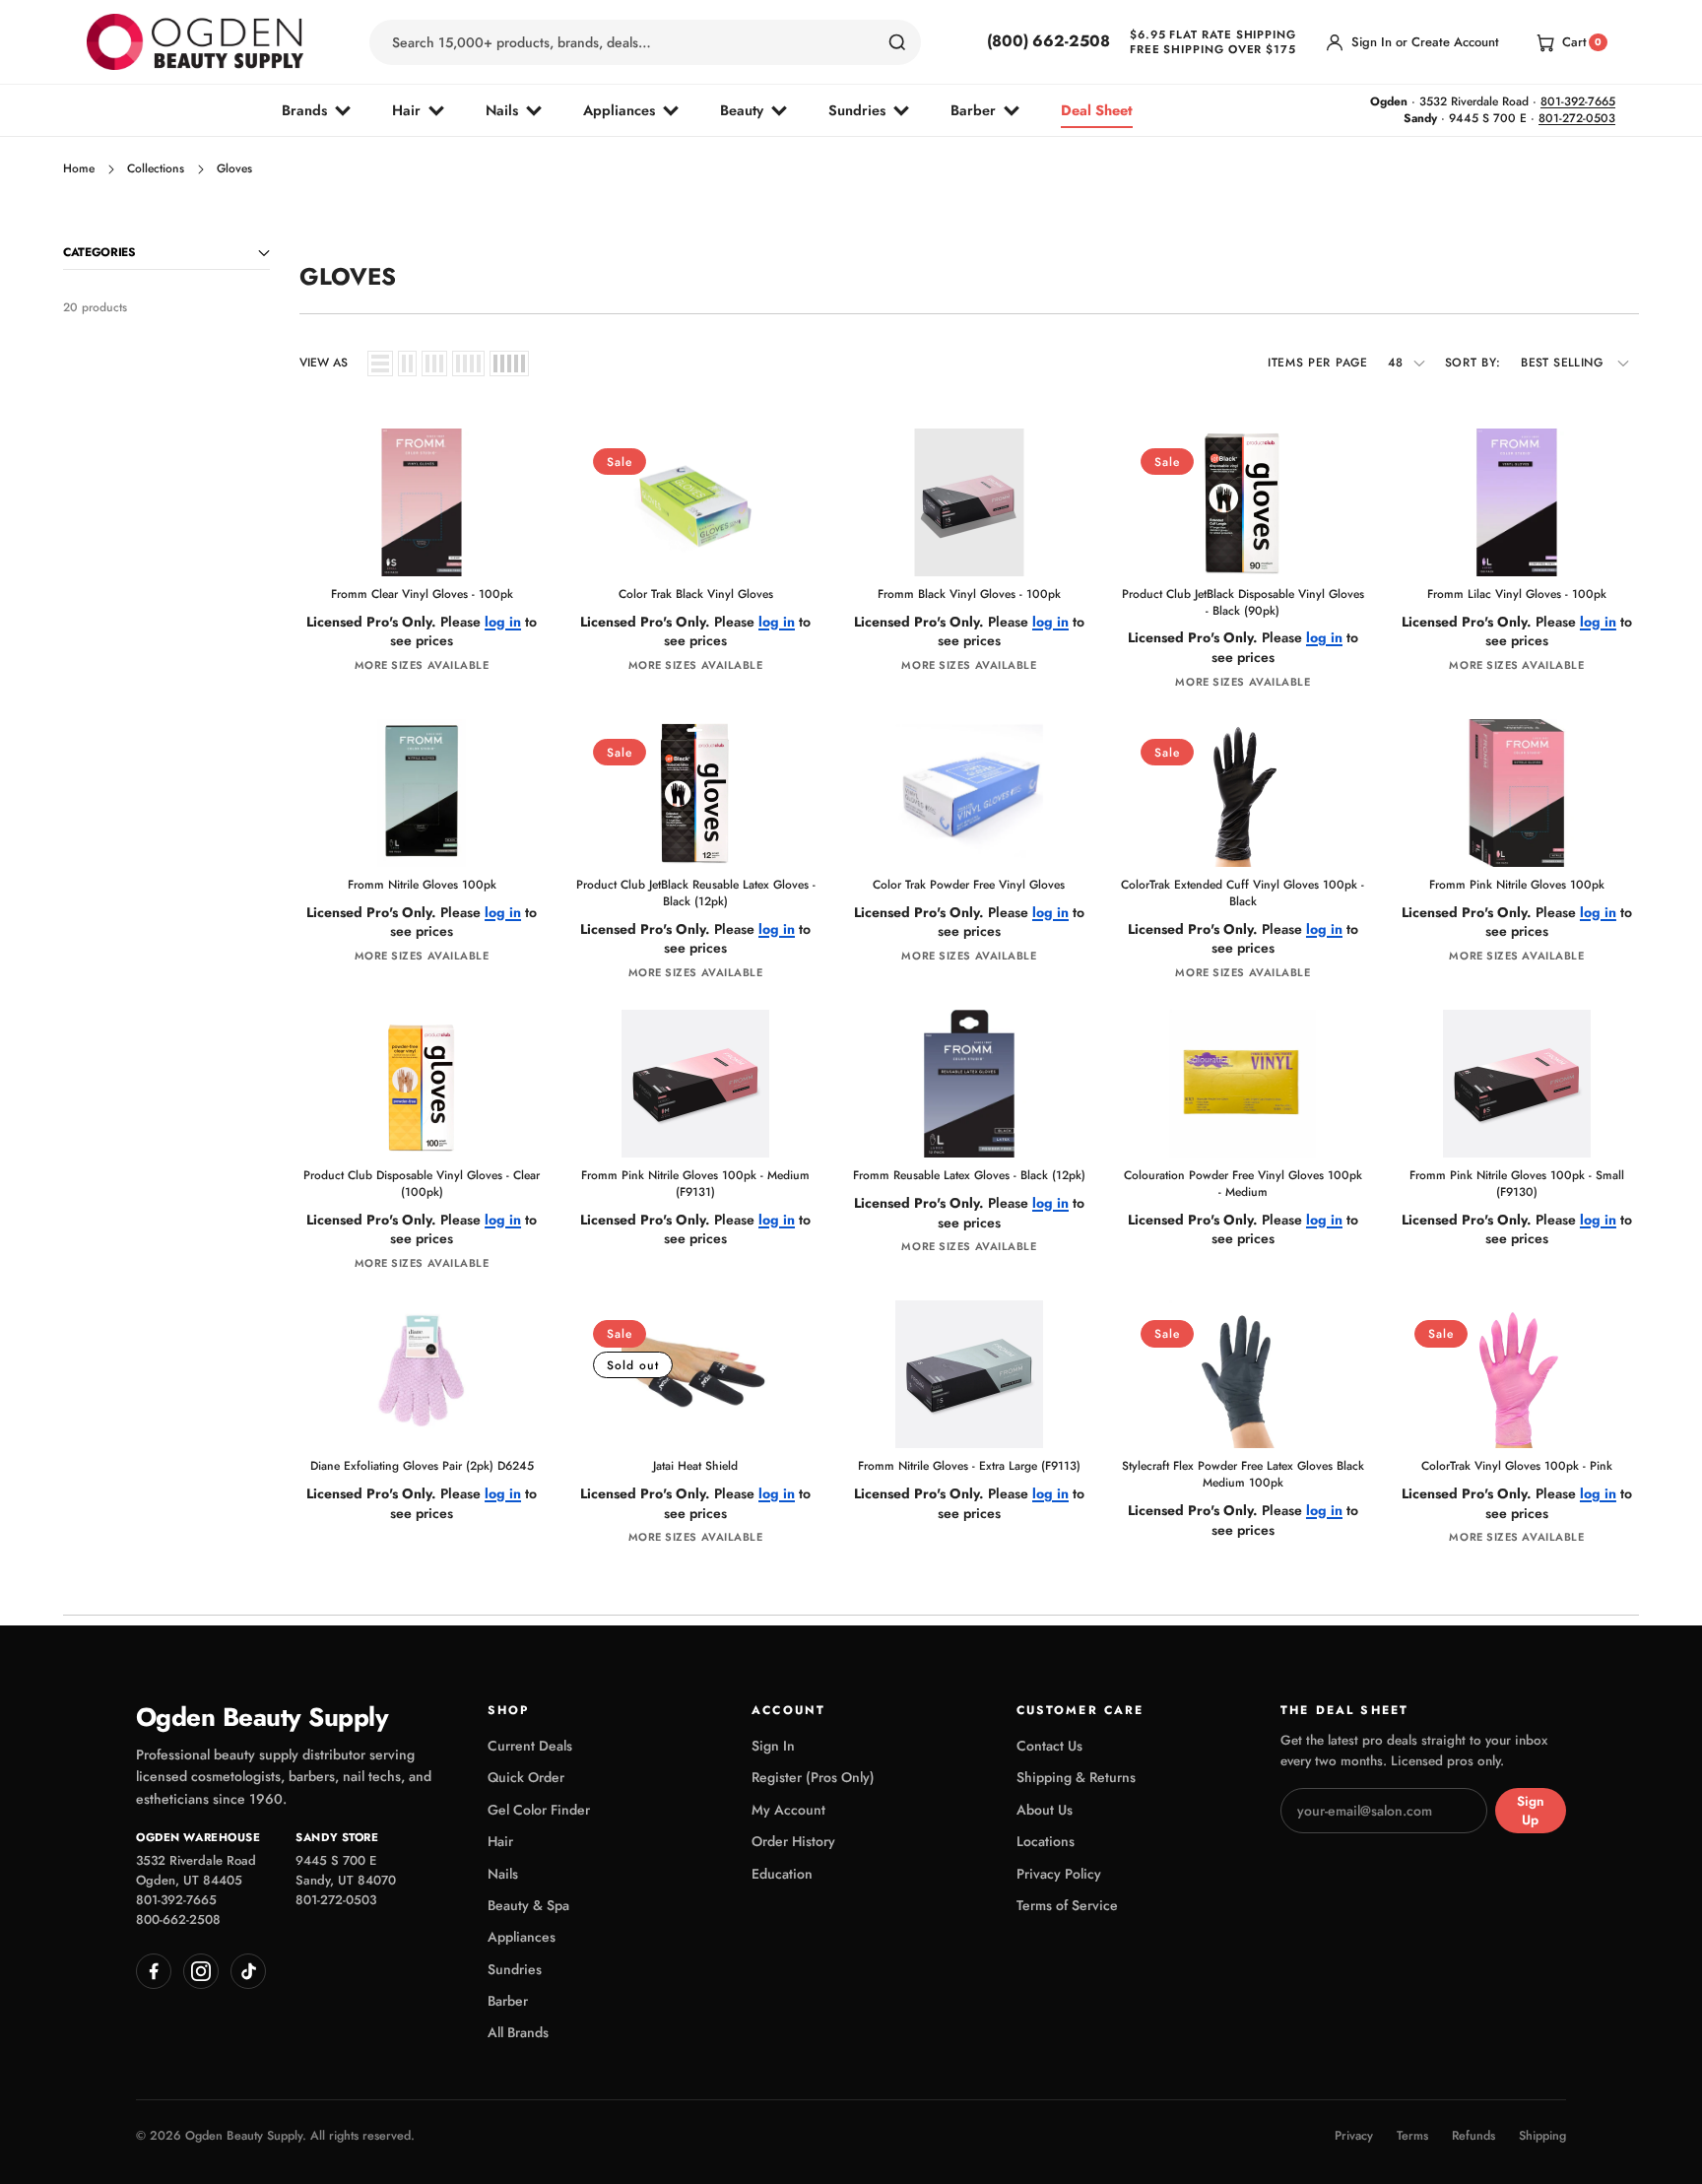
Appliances (619, 110)
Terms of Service (1067, 1905)
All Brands (518, 2032)
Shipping (1542, 2136)
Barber (973, 110)
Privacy (1354, 2136)
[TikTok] (248, 1971)
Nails (502, 110)
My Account (788, 1810)
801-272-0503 (1577, 118)
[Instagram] (201, 1971)
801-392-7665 (1578, 101)
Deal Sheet (1097, 110)
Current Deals (530, 1746)
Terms (1412, 2136)
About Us (1045, 1810)
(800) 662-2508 (1048, 41)
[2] (407, 364)
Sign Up (1531, 1811)
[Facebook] (154, 1971)
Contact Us (1049, 1746)
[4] (468, 364)
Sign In (773, 1746)
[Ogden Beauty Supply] (195, 42)
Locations (1046, 1841)
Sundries (857, 110)
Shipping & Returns (1076, 1777)
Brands (304, 110)
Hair (406, 110)
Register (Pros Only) (813, 1777)
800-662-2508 (178, 1919)
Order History (793, 1841)
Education (782, 1874)
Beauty (742, 110)
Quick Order (526, 1777)
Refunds (1473, 2136)
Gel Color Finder (539, 1810)
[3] (434, 364)
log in (503, 622)
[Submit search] (897, 42)
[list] (380, 364)
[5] (509, 364)
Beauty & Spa (528, 1905)
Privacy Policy (1059, 1874)
